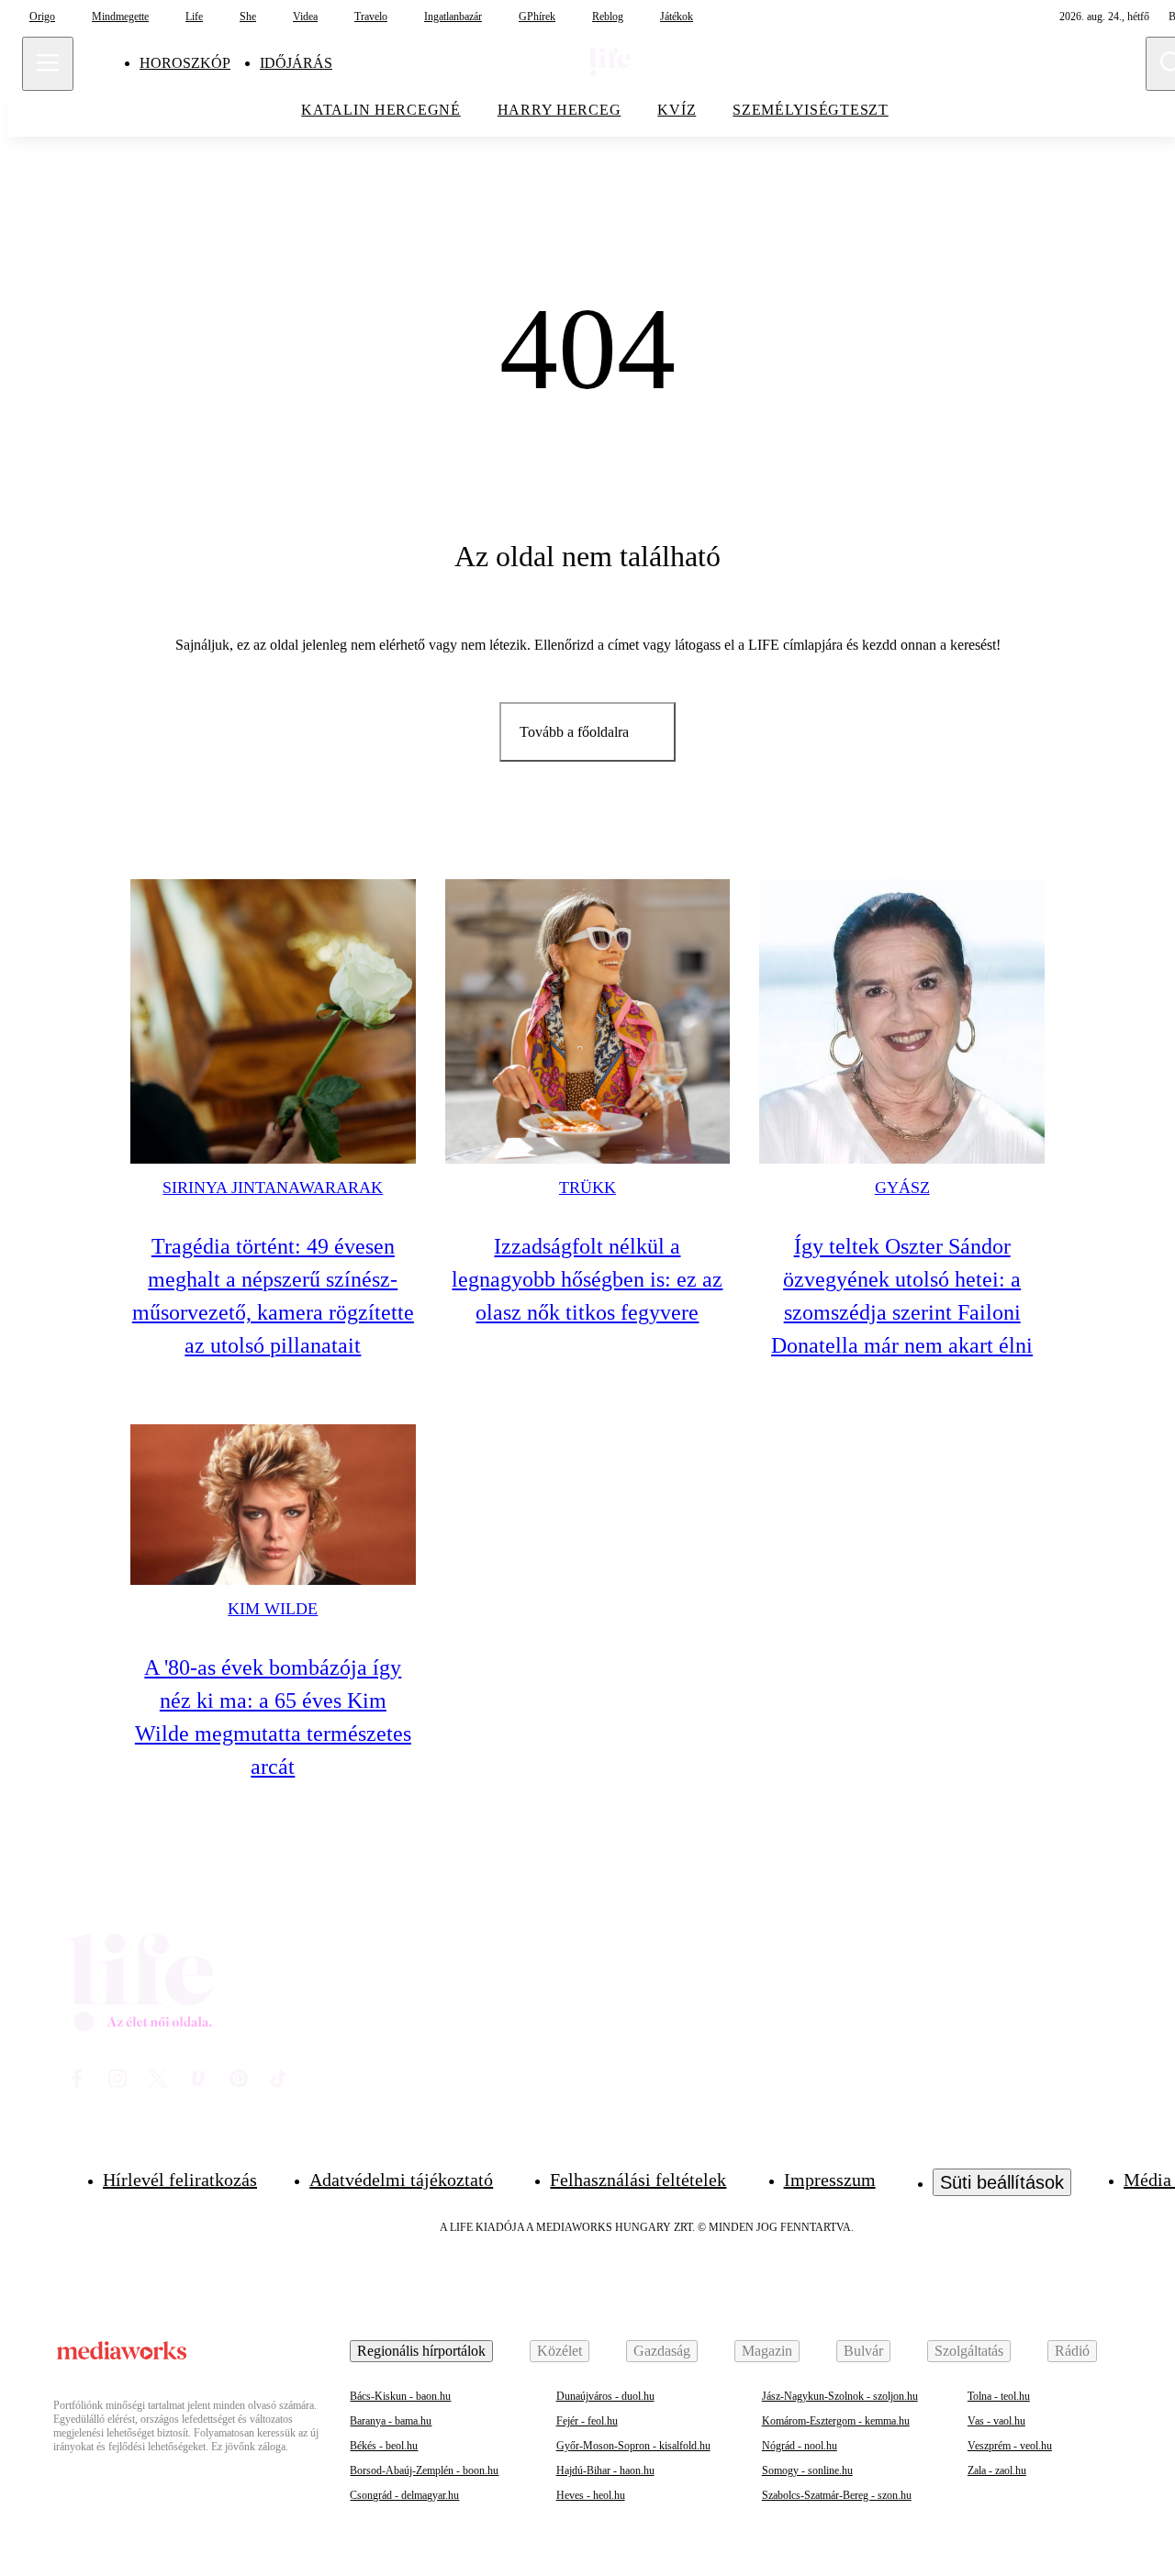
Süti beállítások (1002, 2182)
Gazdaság (662, 2351)
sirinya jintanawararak (273, 1188)
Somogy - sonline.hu (807, 2470)
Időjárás (296, 63)
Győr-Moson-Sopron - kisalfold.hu (633, 2446)
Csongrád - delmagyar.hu (404, 2495)
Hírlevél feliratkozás (180, 2180)
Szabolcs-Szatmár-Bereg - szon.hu (837, 2495)
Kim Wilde (273, 1609)
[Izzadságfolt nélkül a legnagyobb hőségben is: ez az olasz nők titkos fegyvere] (588, 1022)
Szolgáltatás (969, 2351)
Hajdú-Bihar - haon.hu (605, 2470)
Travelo (371, 17)
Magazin (767, 2351)
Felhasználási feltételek (638, 2180)
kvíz (677, 110)
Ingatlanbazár (453, 17)
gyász (902, 1188)
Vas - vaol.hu (996, 2421)
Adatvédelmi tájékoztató (401, 2180)
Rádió (1072, 2351)
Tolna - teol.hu (999, 2396)
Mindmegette (120, 17)
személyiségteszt (811, 110)
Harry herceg (560, 110)
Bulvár (863, 2351)
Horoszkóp (185, 63)
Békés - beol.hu (384, 2446)
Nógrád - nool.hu (800, 2446)
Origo (42, 17)
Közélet (560, 2351)
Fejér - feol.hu (587, 2421)
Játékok (677, 17)
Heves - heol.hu (591, 2495)
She (248, 17)
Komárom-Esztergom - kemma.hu (836, 2421)
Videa (305, 17)
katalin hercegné (381, 110)
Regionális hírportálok (421, 2351)
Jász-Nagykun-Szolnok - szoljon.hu (840, 2396)
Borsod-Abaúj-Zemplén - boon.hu (424, 2470)
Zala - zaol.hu (997, 2470)
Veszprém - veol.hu (1010, 2446)
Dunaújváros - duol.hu (605, 2396)
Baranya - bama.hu (391, 2421)
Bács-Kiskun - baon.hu (400, 2396)
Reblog (608, 17)
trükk (587, 1188)
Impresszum (830, 2180)
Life (194, 17)
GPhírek (537, 17)
